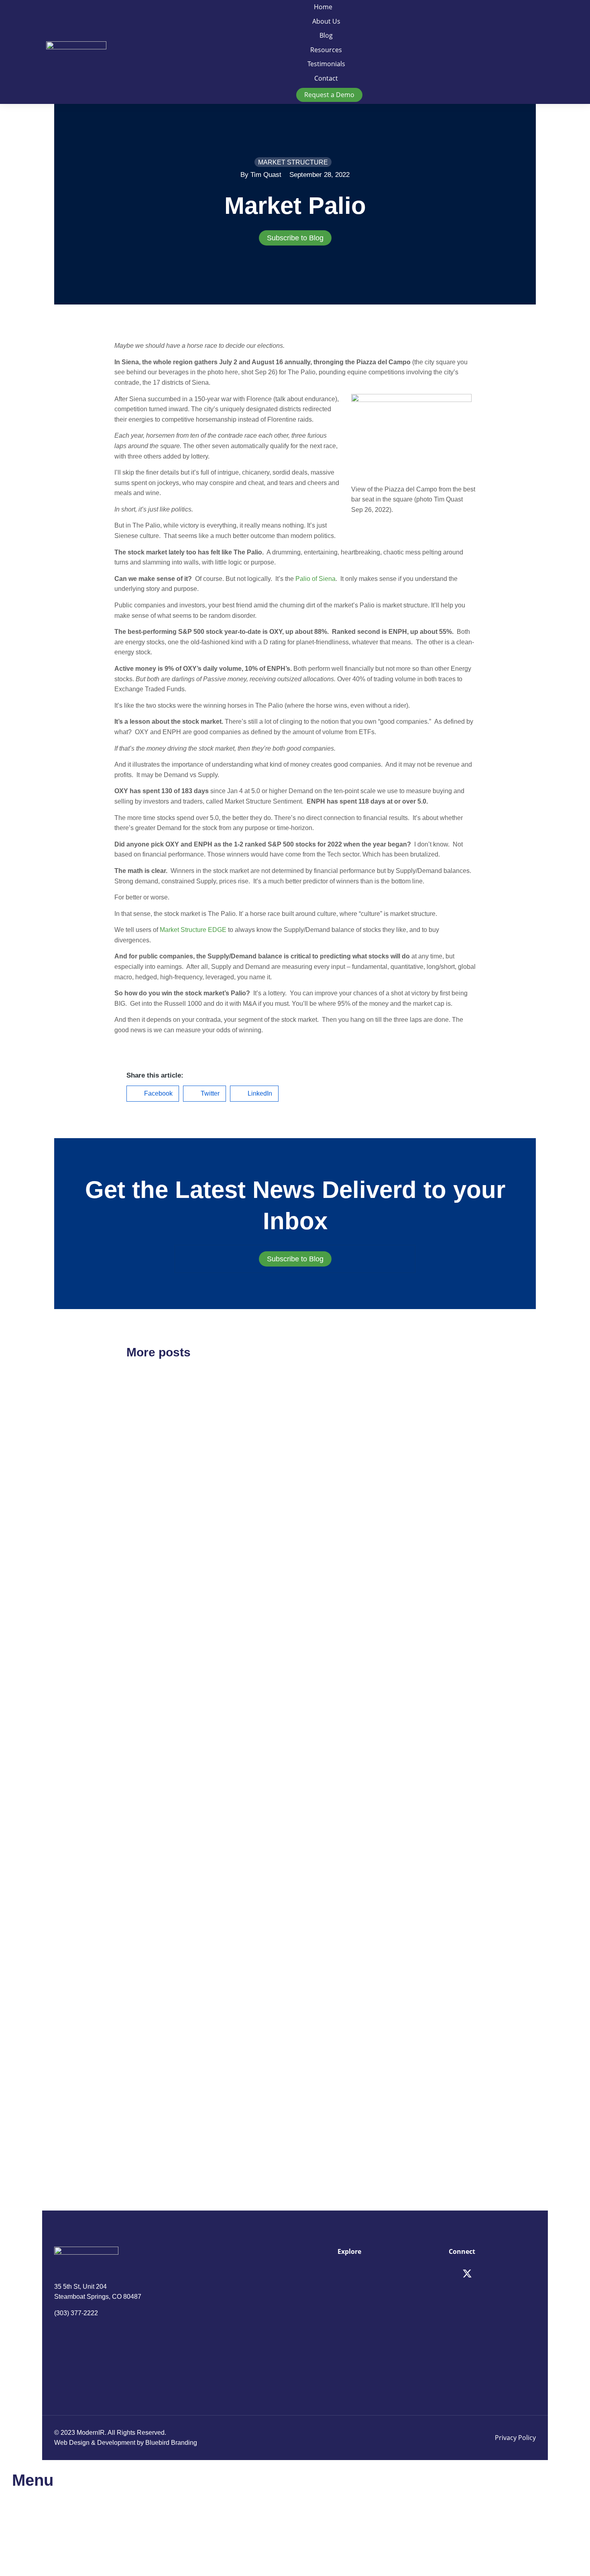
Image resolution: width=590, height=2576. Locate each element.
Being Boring (338, 2083)
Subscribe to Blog (295, 238)
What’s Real (154, 2083)
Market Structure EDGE (193, 930)
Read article (144, 1575)
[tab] (295, 238)
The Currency (157, 1499)
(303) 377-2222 (76, 2313)
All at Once (152, 1860)
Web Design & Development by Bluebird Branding (126, 2443)
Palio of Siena (315, 579)
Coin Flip (328, 1499)
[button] (153, 1094)
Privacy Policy (515, 2438)
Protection (331, 1722)
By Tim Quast (261, 175)
